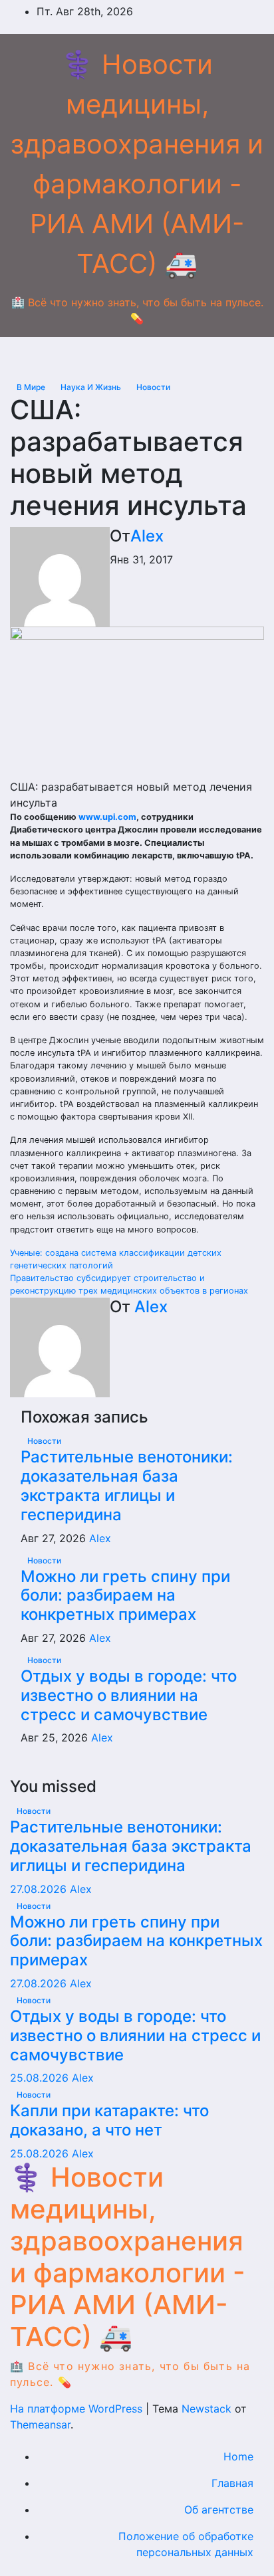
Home (238, 2456)
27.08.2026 (40, 1889)
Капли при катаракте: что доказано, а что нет (109, 2120)
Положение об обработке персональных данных (186, 2544)
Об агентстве (219, 2510)
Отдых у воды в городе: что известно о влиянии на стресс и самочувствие (129, 1695)
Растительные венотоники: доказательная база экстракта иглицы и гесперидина (127, 1485)
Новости (153, 387)
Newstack (206, 2409)
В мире (32, 387)
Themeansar (40, 2425)
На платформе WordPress (78, 2409)
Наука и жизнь (92, 387)
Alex (147, 536)
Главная (232, 2483)
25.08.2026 (41, 2078)
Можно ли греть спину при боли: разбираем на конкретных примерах (125, 1596)
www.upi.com (107, 817)
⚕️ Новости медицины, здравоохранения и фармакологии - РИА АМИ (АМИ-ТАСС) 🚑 (128, 2257)
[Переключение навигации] (148, 357)
